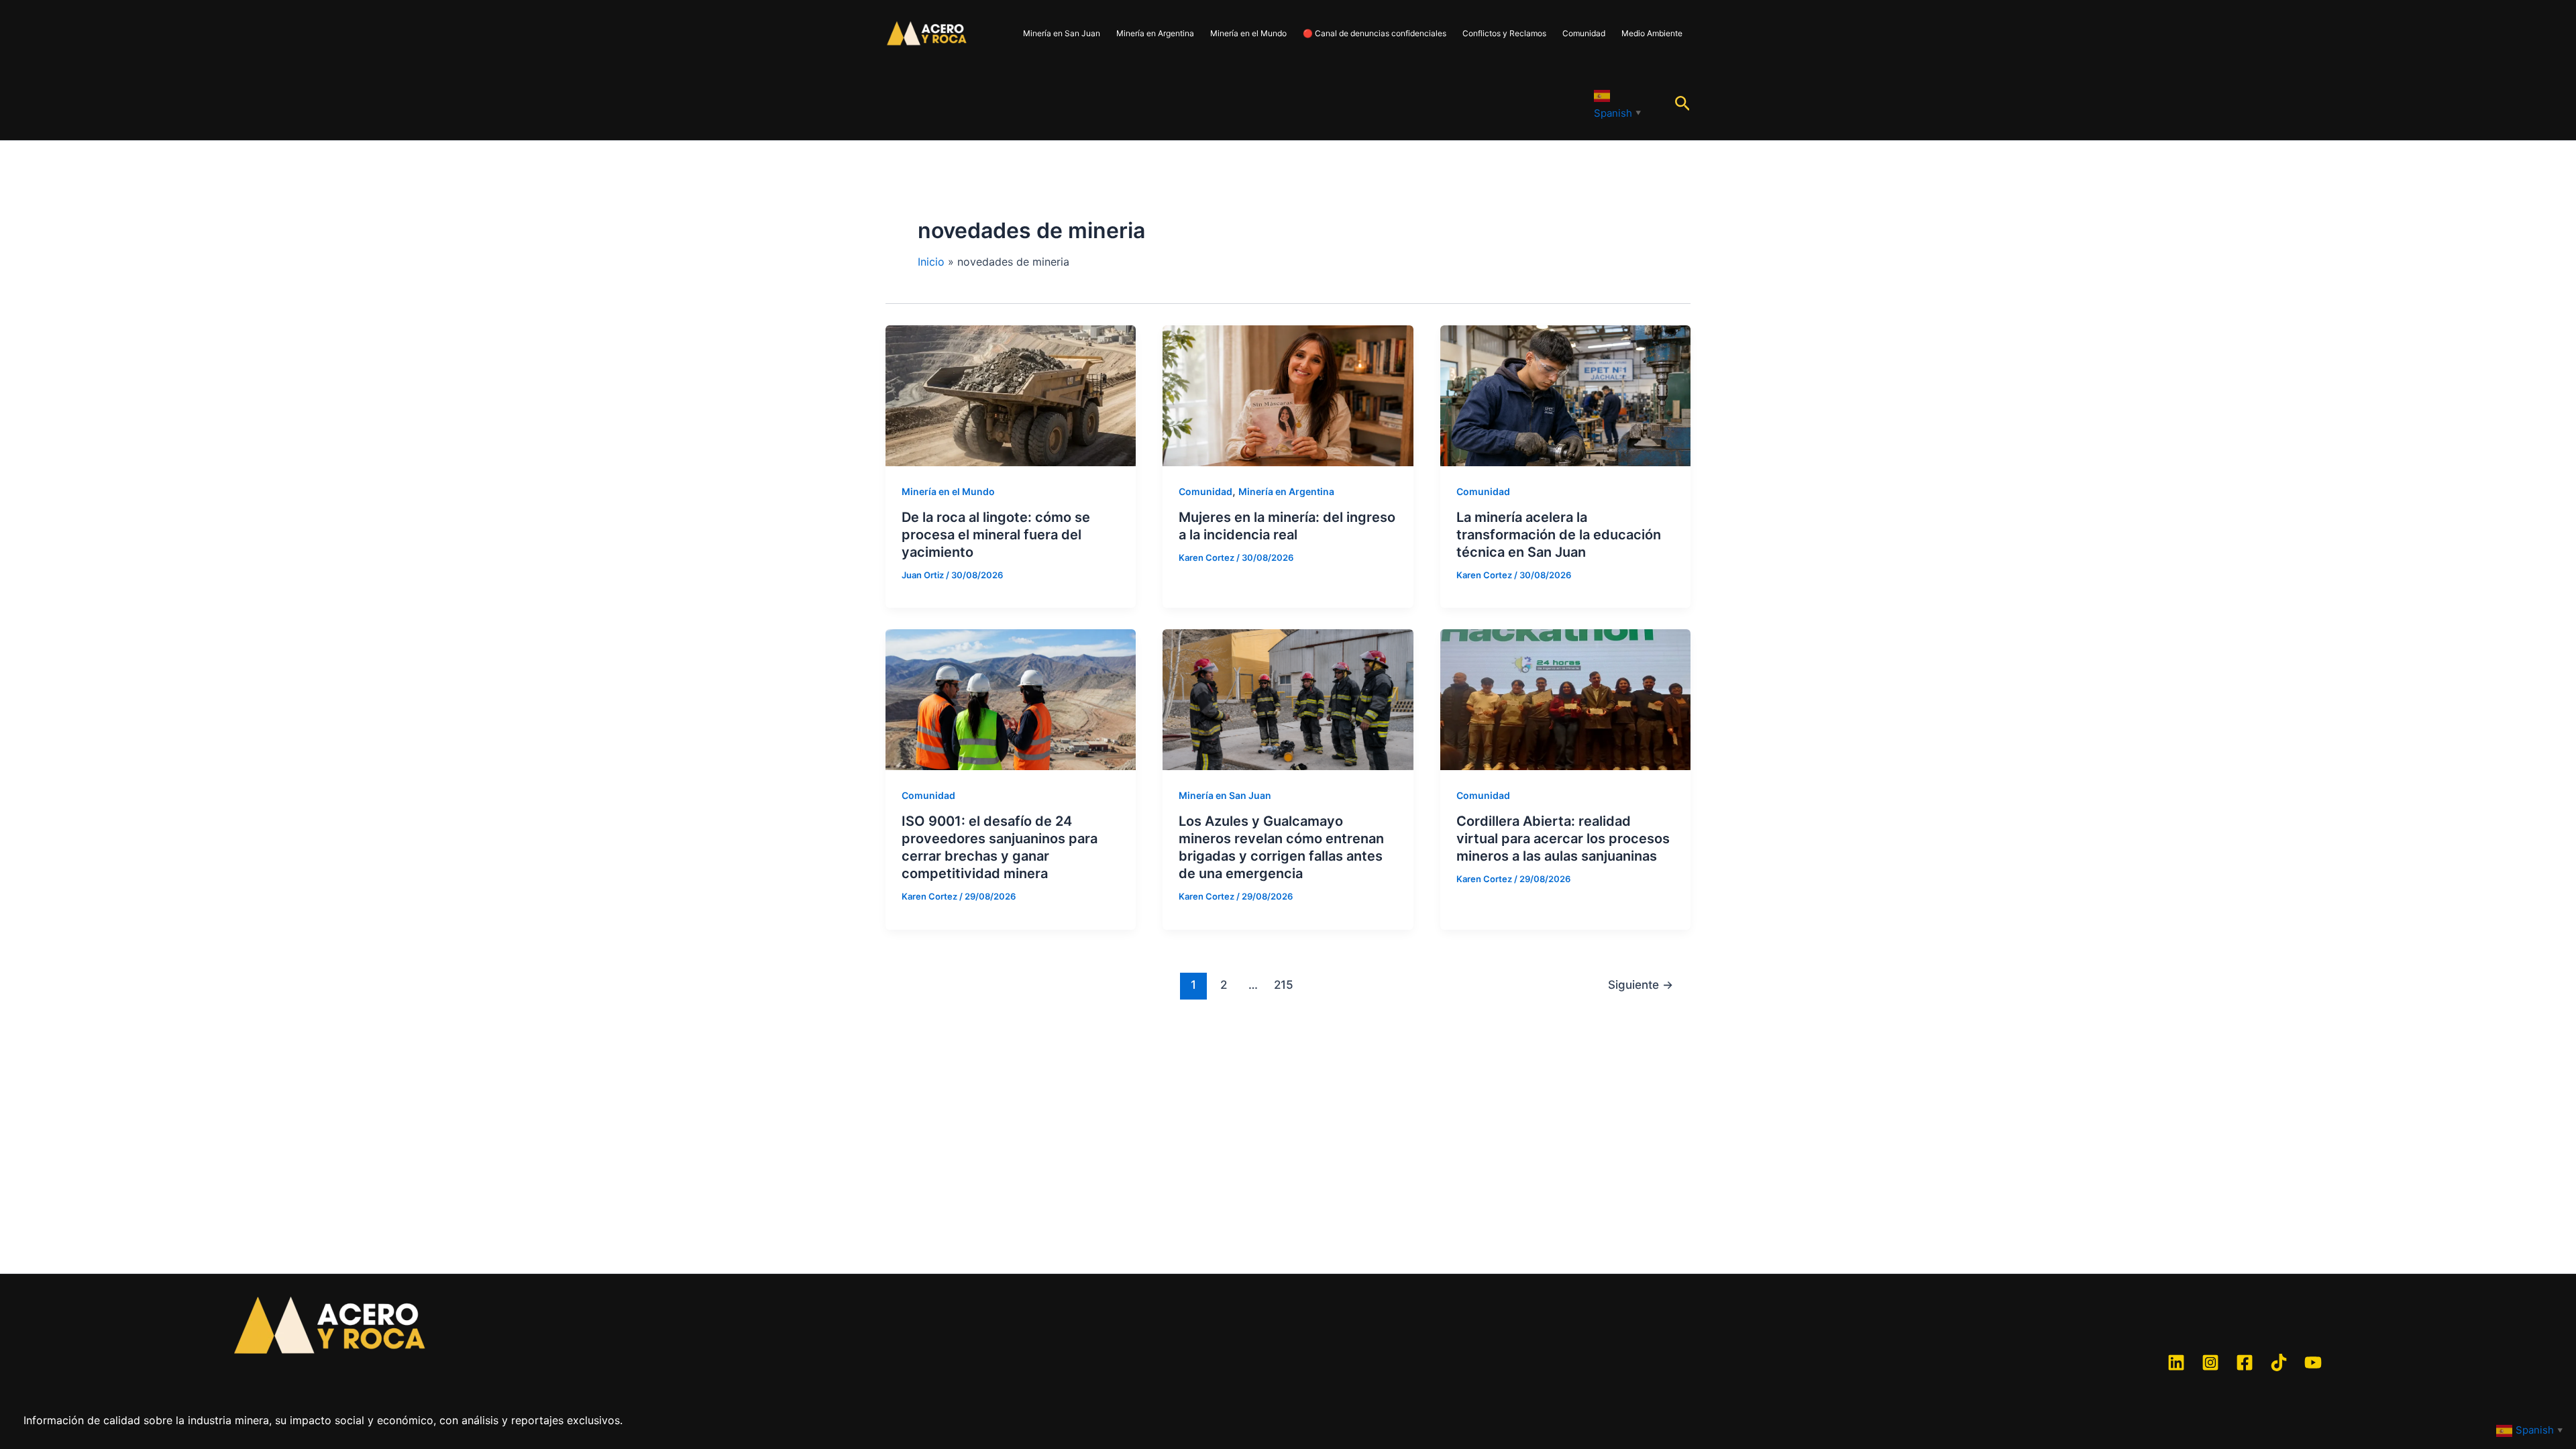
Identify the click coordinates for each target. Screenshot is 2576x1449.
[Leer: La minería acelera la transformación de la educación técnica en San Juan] (1565, 394)
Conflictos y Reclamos (1504, 33)
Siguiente (1641, 984)
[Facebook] (2245, 1362)
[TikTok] (2279, 1362)
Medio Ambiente (1652, 33)
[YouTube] (2313, 1362)
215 (1284, 984)
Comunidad (1584, 33)
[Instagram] (2210, 1362)
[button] (1683, 104)
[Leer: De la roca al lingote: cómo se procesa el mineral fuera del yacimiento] (1011, 394)
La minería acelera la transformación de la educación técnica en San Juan (1559, 535)
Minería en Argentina (1155, 33)
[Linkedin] (2176, 1362)
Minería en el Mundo (1248, 33)
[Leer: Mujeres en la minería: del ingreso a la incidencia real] (1288, 394)
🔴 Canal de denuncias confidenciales (1375, 33)
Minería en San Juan (1062, 33)
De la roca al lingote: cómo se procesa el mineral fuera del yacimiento (996, 535)
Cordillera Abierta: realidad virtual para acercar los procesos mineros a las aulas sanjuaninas (1563, 839)
